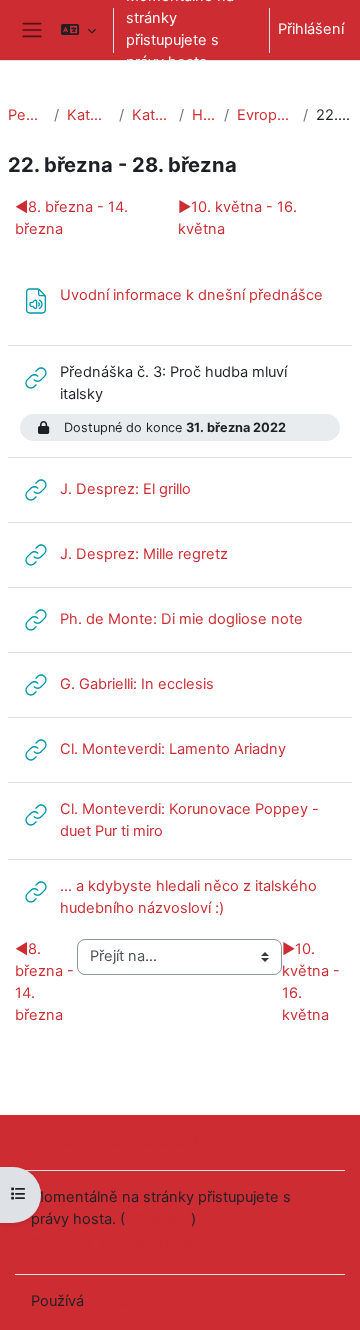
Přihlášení (311, 29)
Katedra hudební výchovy (151, 115)
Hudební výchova (204, 115)
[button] (78, 30)
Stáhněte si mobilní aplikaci (123, 1244)
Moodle (114, 1301)
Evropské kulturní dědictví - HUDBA (266, 115)
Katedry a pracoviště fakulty (89, 115)
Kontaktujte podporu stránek (155, 1141)
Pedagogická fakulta (27, 115)
